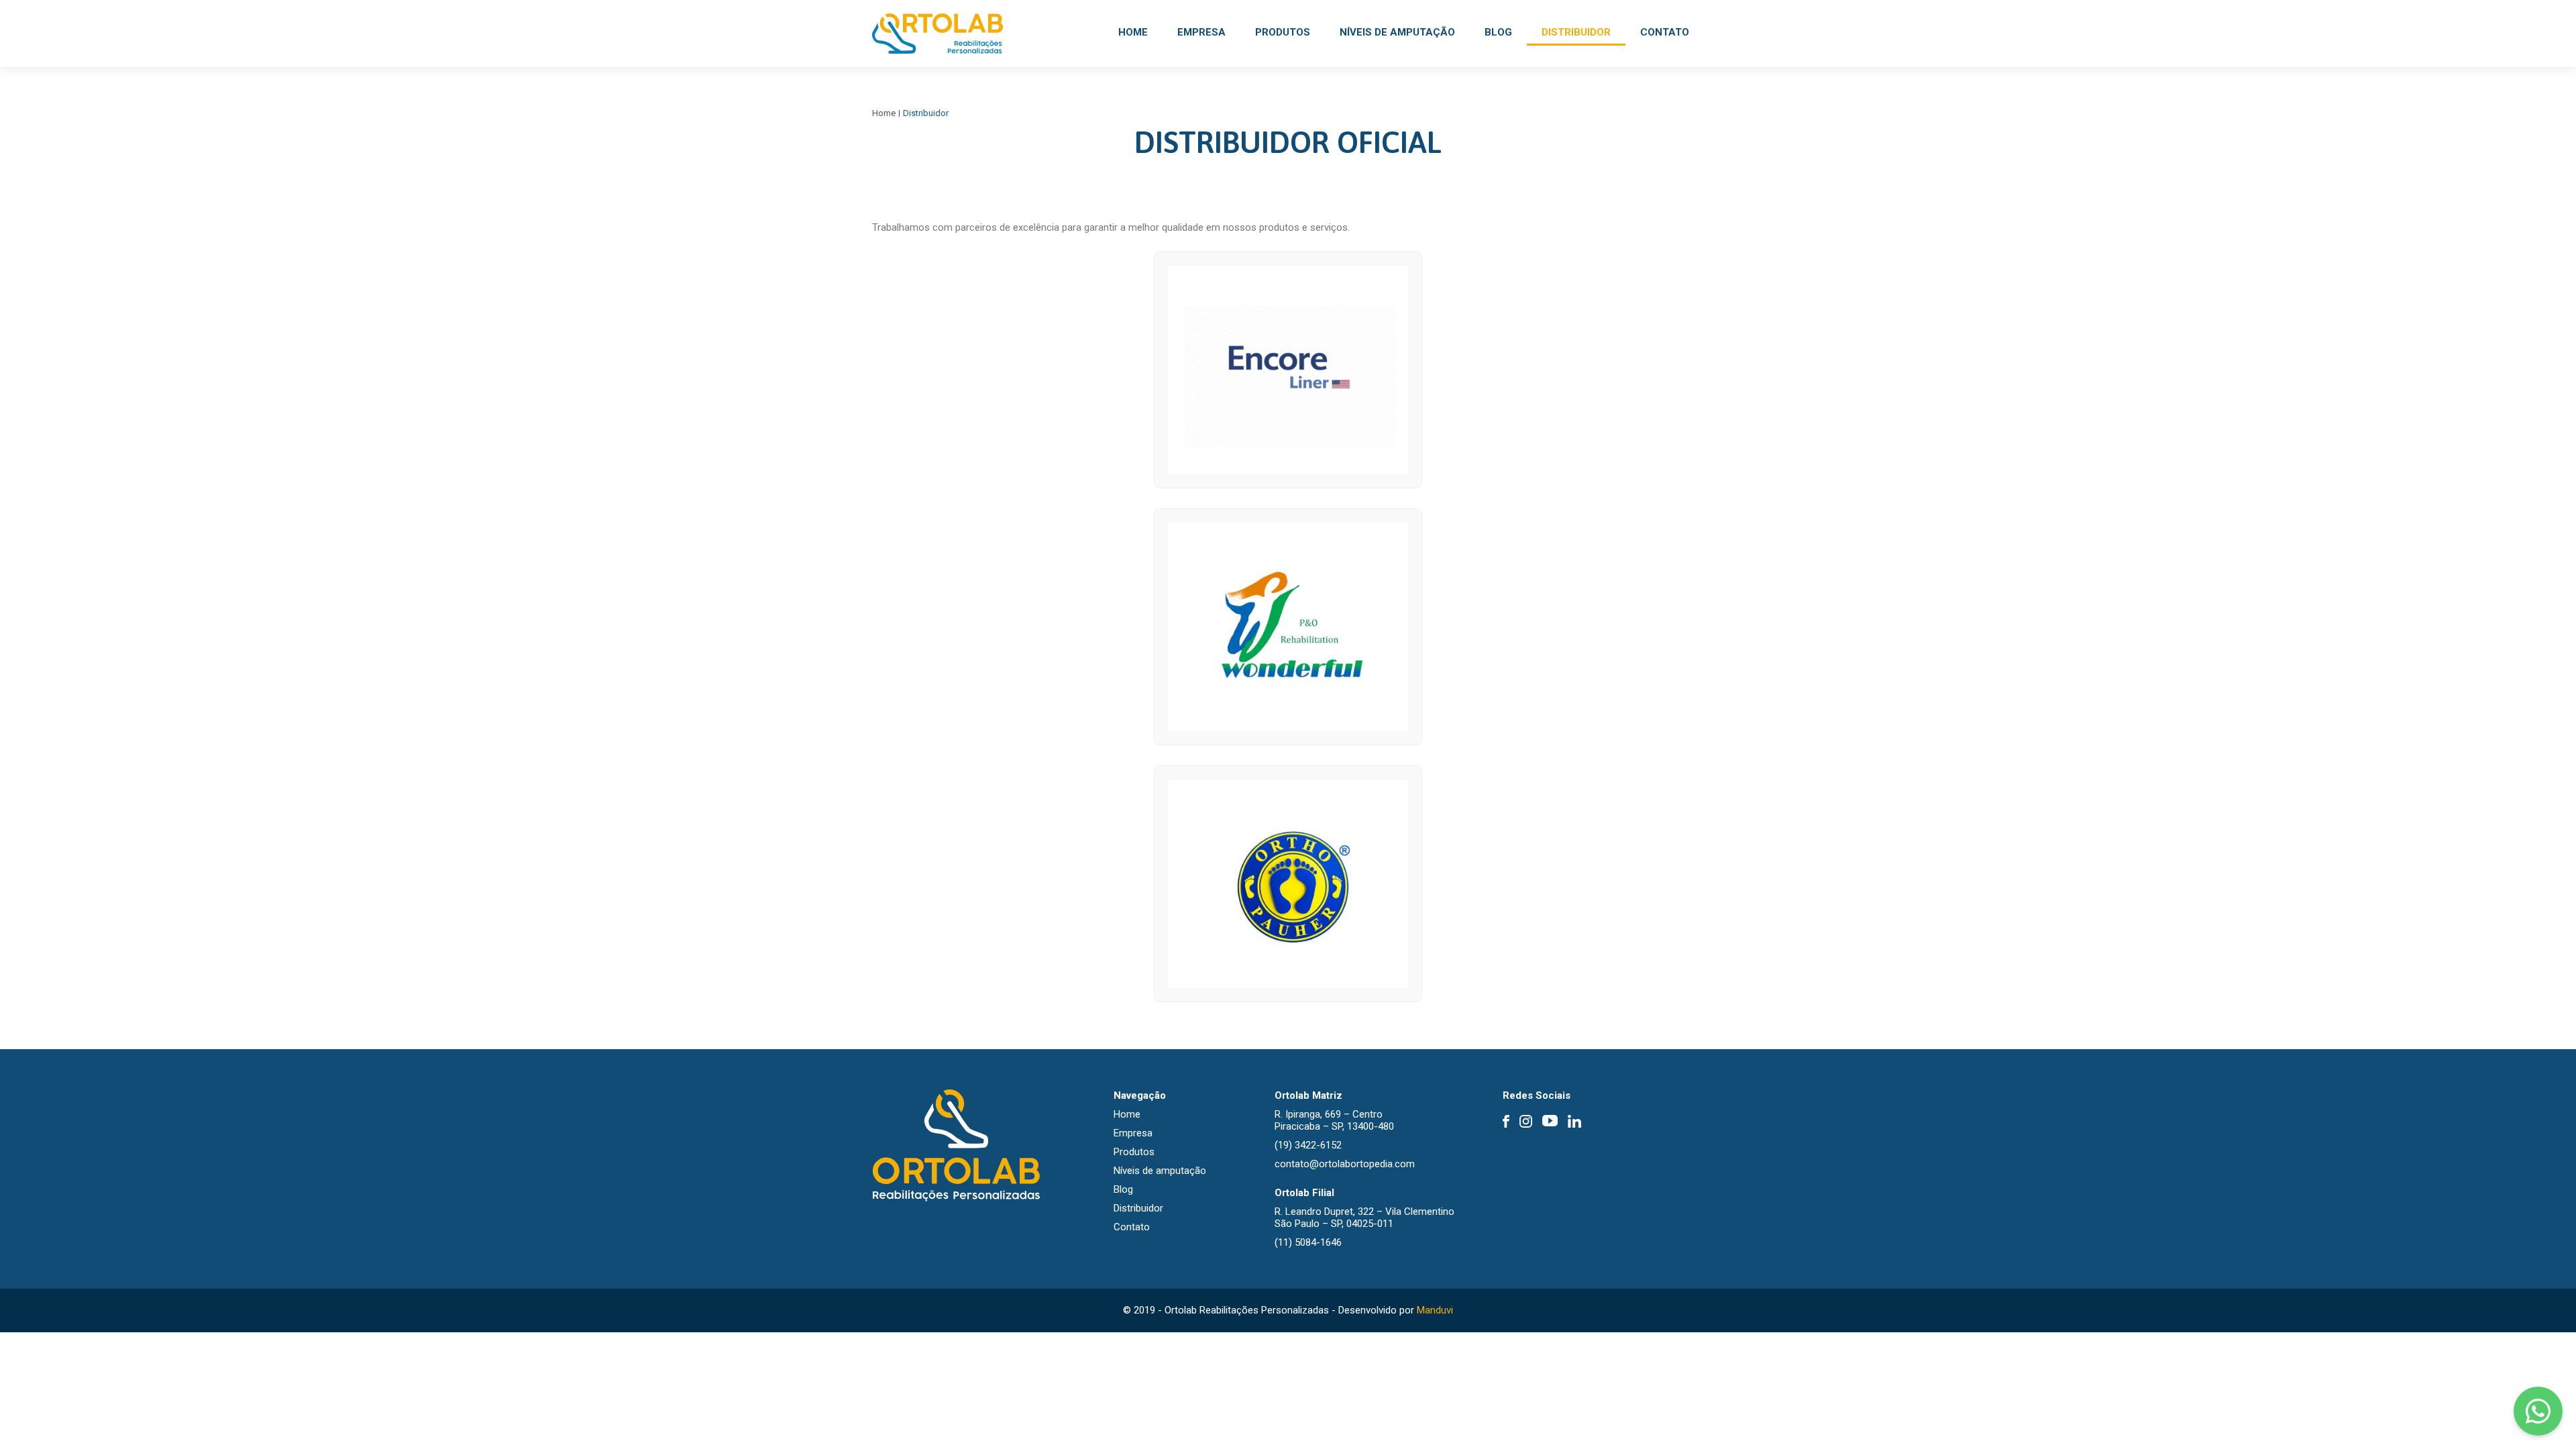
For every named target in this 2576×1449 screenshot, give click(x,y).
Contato (1665, 32)
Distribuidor (1576, 32)
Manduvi (1435, 1310)
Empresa (1201, 32)
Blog (1498, 32)
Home (1133, 32)
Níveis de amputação (1397, 32)
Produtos (1283, 32)
